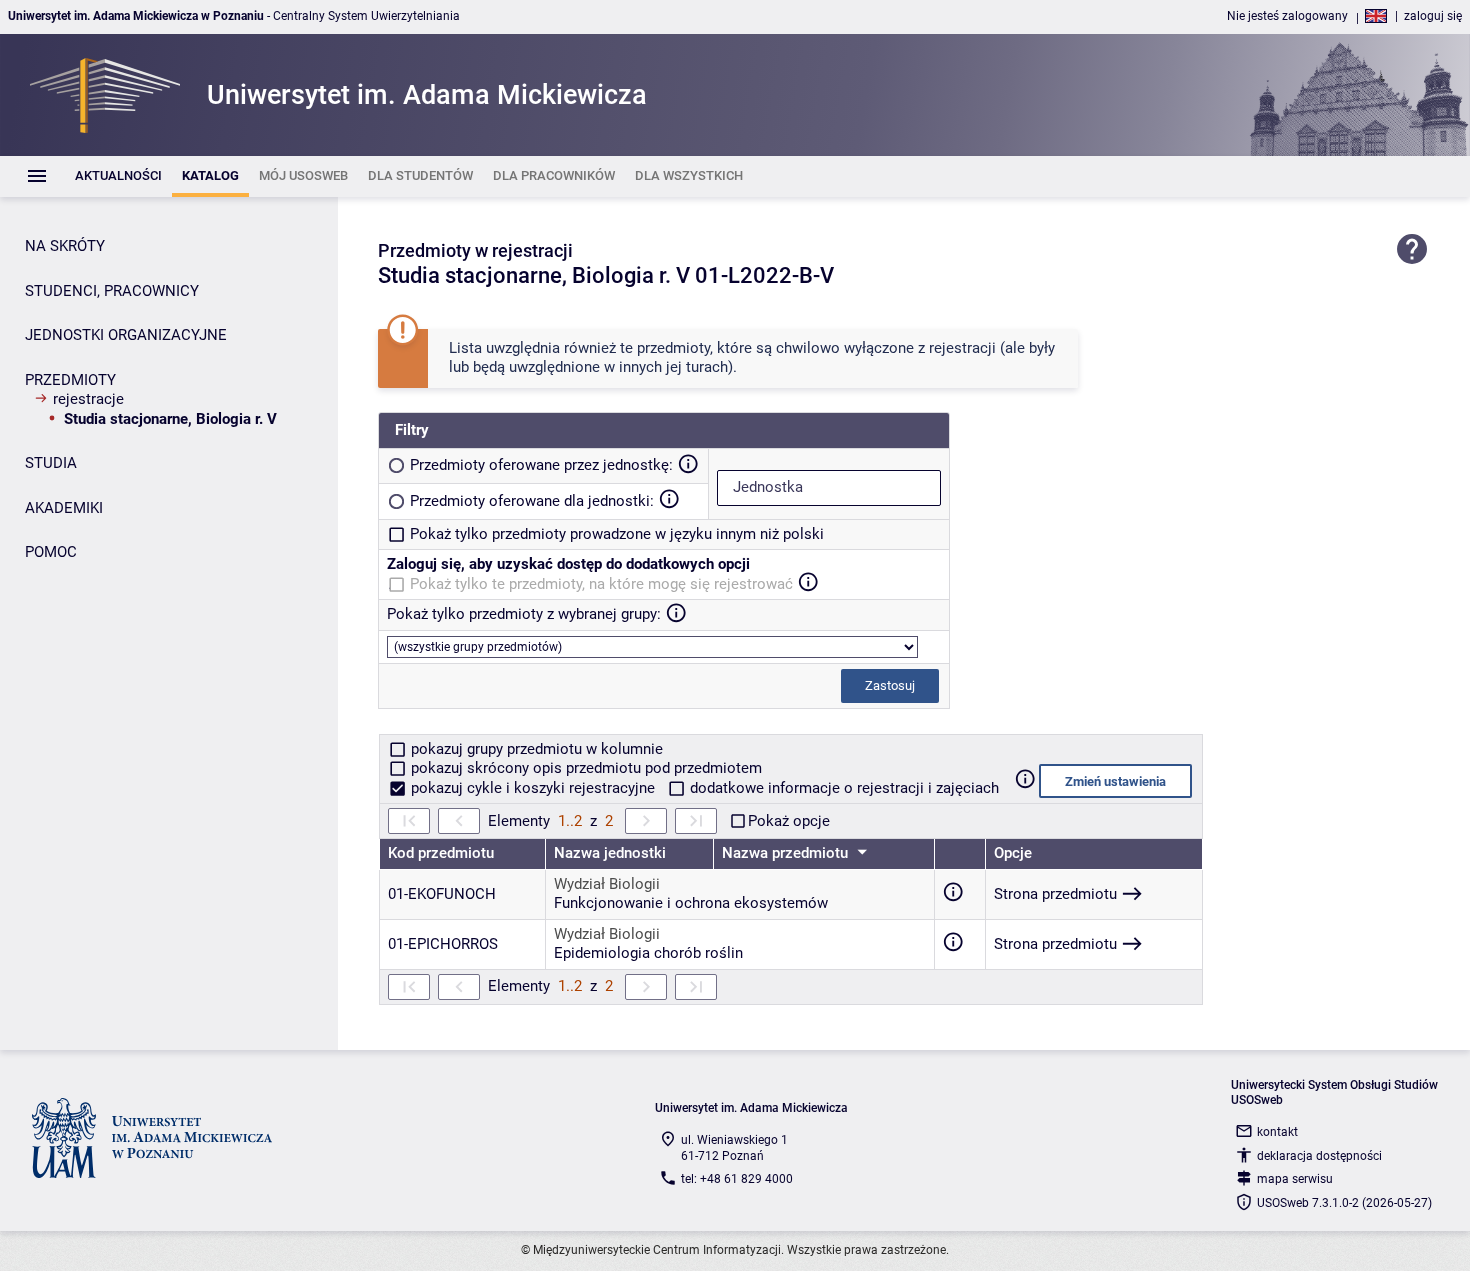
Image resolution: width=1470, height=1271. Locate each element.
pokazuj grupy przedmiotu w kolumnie (535, 749)
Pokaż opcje (789, 821)
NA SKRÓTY (65, 246)
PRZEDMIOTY (70, 380)
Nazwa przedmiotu (787, 853)
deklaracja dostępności (1319, 1156)
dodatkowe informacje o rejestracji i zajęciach (842, 788)
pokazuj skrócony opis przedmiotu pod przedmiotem (584, 768)
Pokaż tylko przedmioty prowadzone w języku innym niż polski (617, 534)
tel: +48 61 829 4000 (737, 1179)
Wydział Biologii (607, 884)
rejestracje (88, 399)
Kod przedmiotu (441, 853)
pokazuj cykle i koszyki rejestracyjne (533, 788)
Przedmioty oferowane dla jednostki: (532, 501)
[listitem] (118, 176)
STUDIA (51, 463)
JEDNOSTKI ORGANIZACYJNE (126, 335)
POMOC (51, 552)
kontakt (1277, 1132)
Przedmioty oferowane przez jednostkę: (541, 465)
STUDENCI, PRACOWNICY (112, 291)
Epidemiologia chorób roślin (648, 953)
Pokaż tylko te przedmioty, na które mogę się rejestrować (601, 584)
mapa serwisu (1295, 1179)
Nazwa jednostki (610, 853)
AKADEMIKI (64, 508)
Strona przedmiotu (1055, 894)
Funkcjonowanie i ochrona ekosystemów (691, 903)
